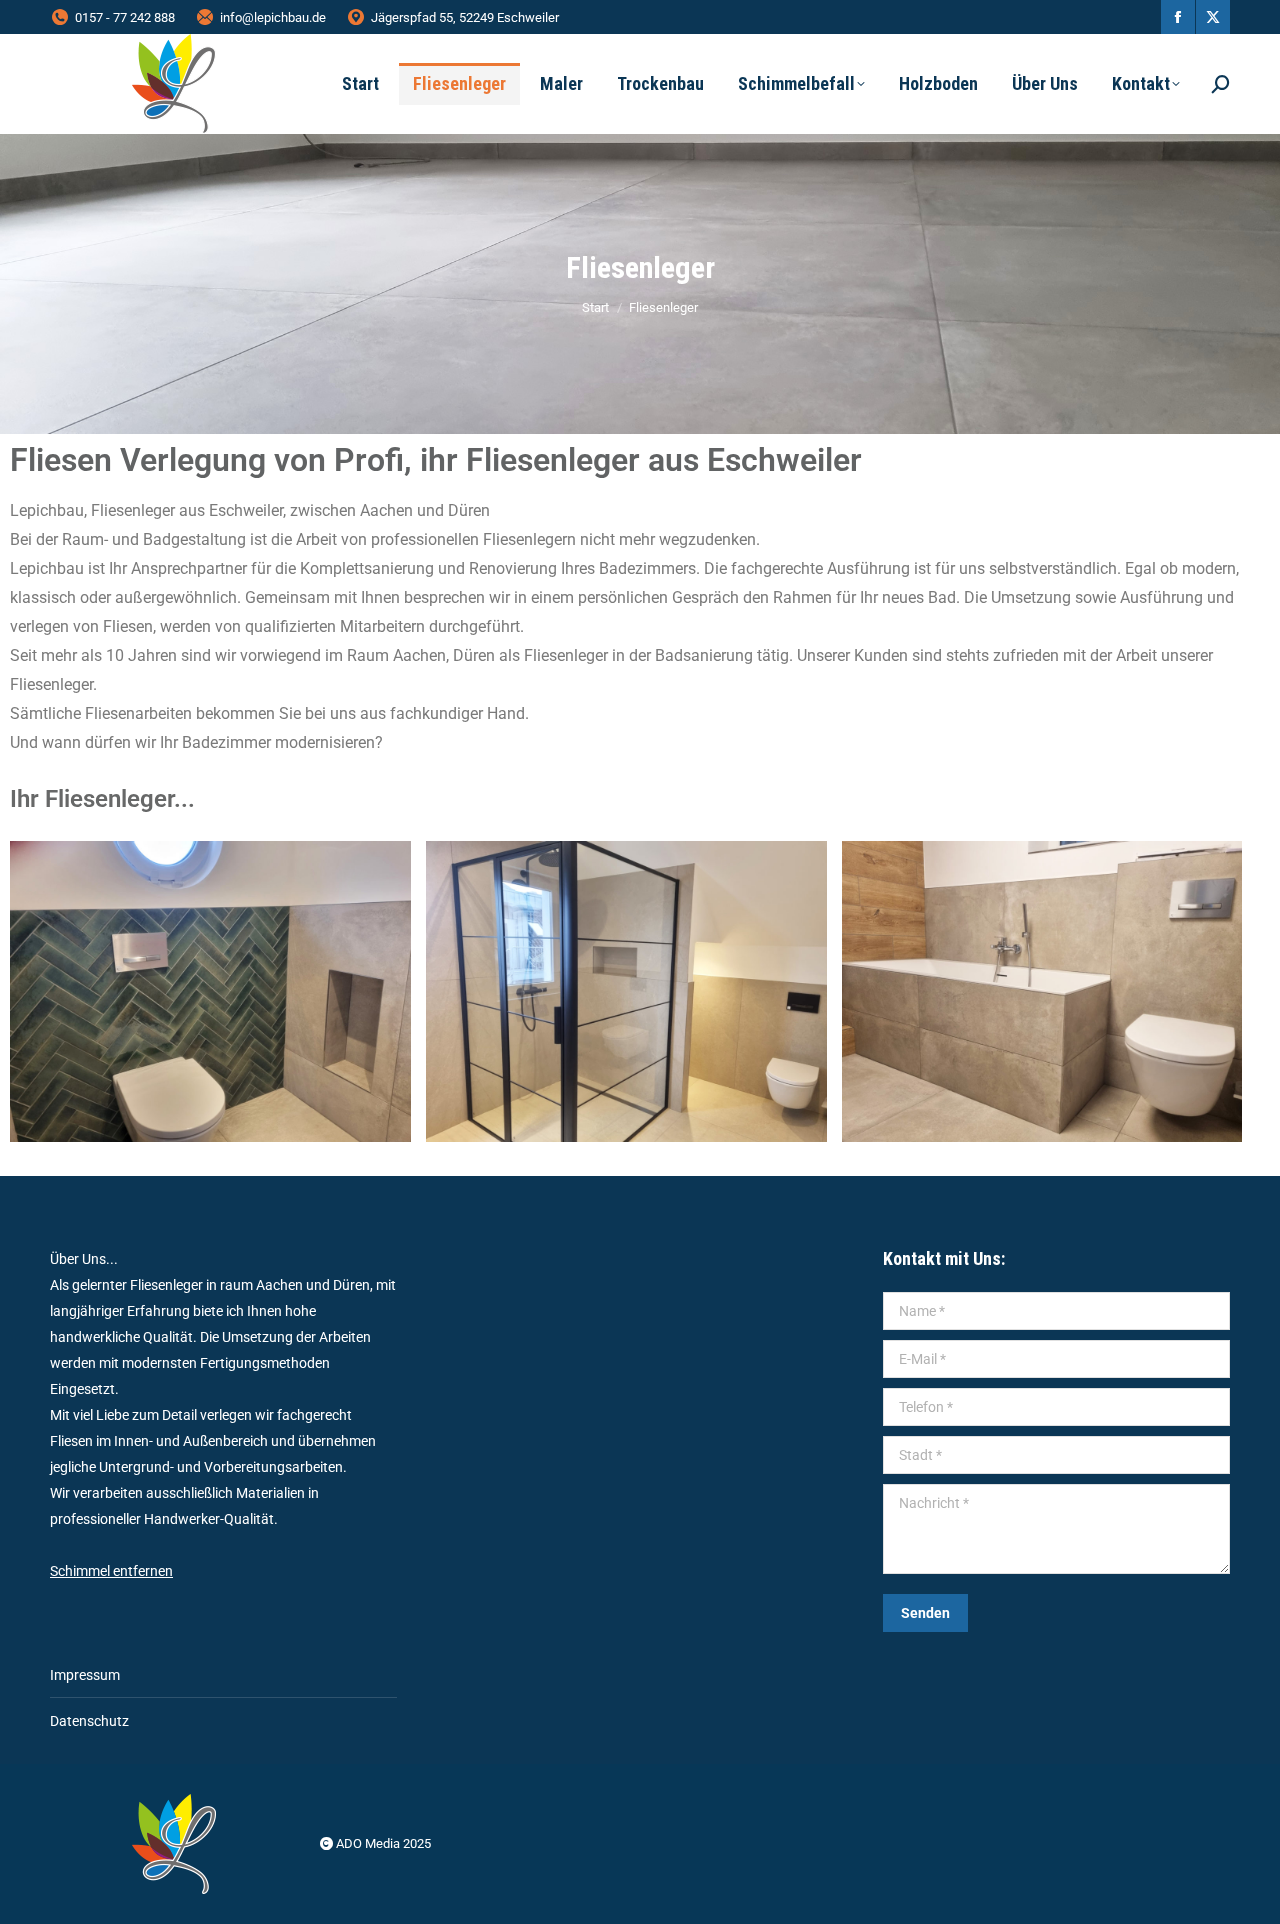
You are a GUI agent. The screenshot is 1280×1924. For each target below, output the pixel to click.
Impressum (85, 1675)
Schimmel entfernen (111, 1571)
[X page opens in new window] (1213, 17)
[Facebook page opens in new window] (1178, 17)
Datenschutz (89, 1721)
